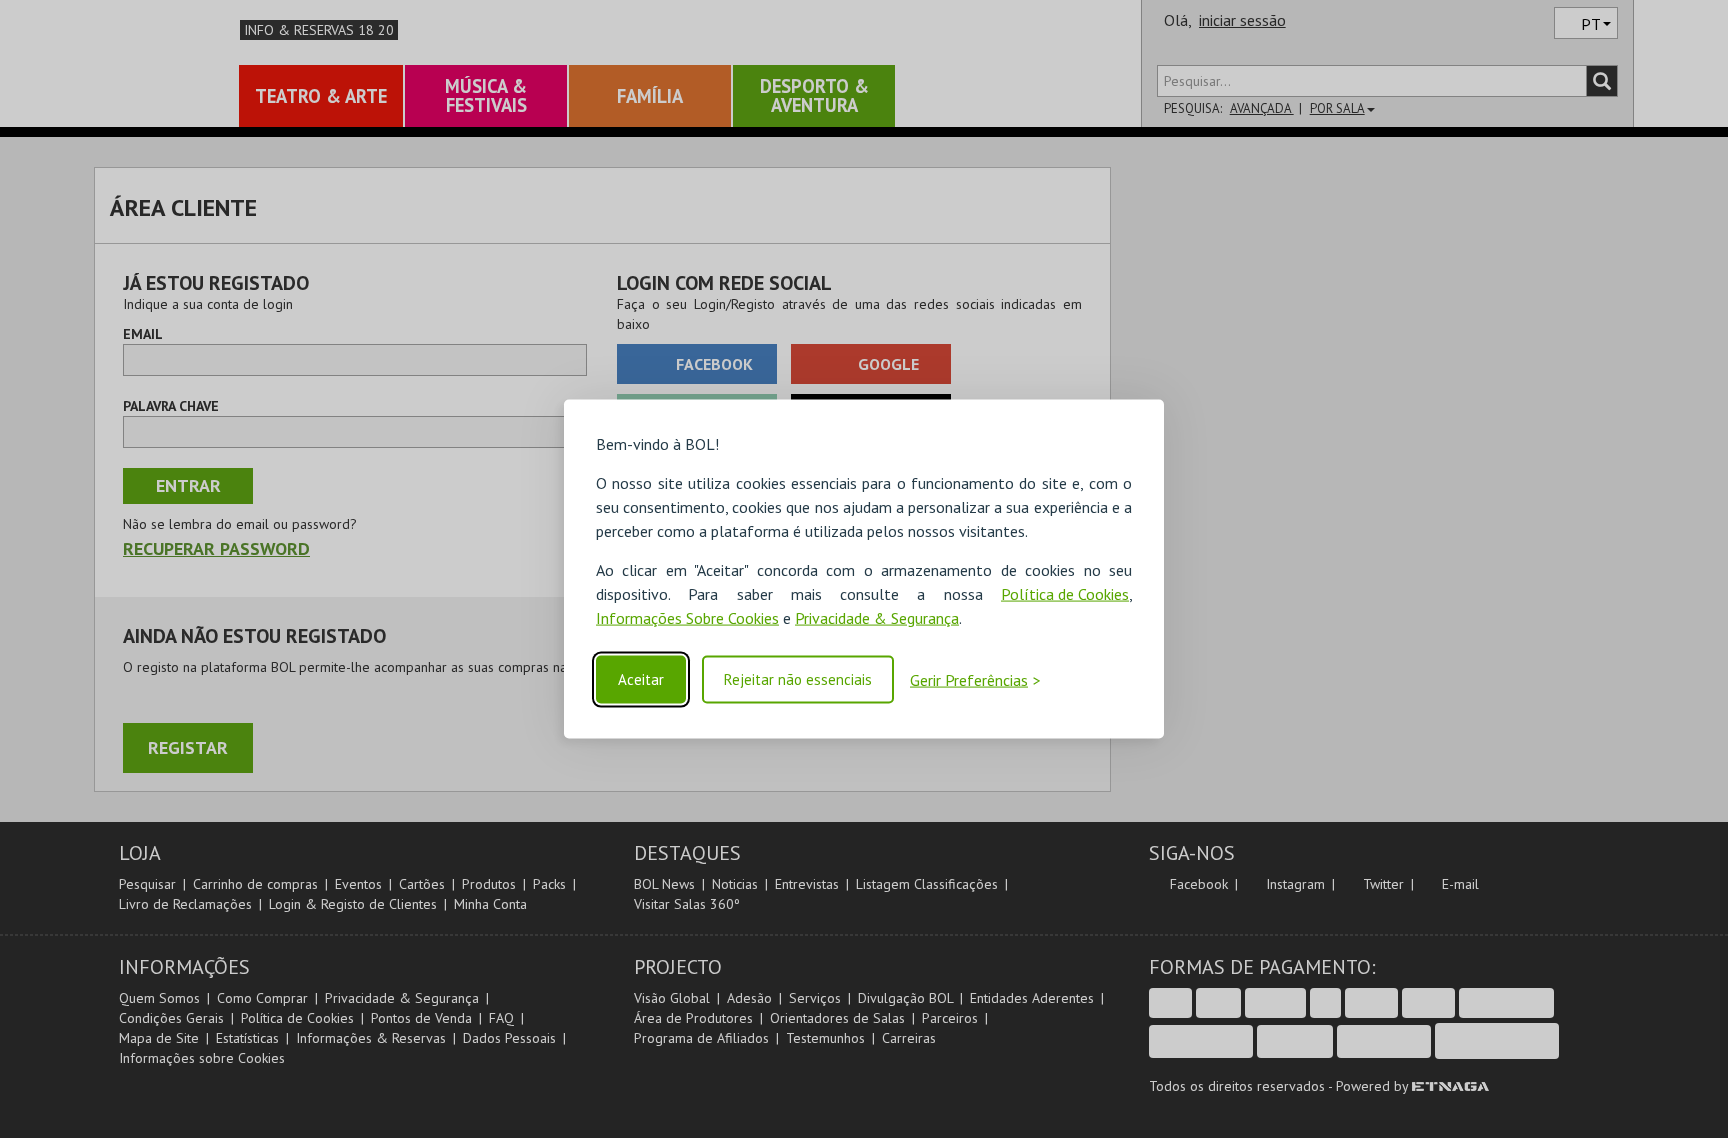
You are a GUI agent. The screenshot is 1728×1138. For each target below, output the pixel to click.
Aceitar (641, 679)
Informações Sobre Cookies (687, 618)
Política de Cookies (1065, 594)
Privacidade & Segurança (877, 618)
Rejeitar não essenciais (798, 679)
